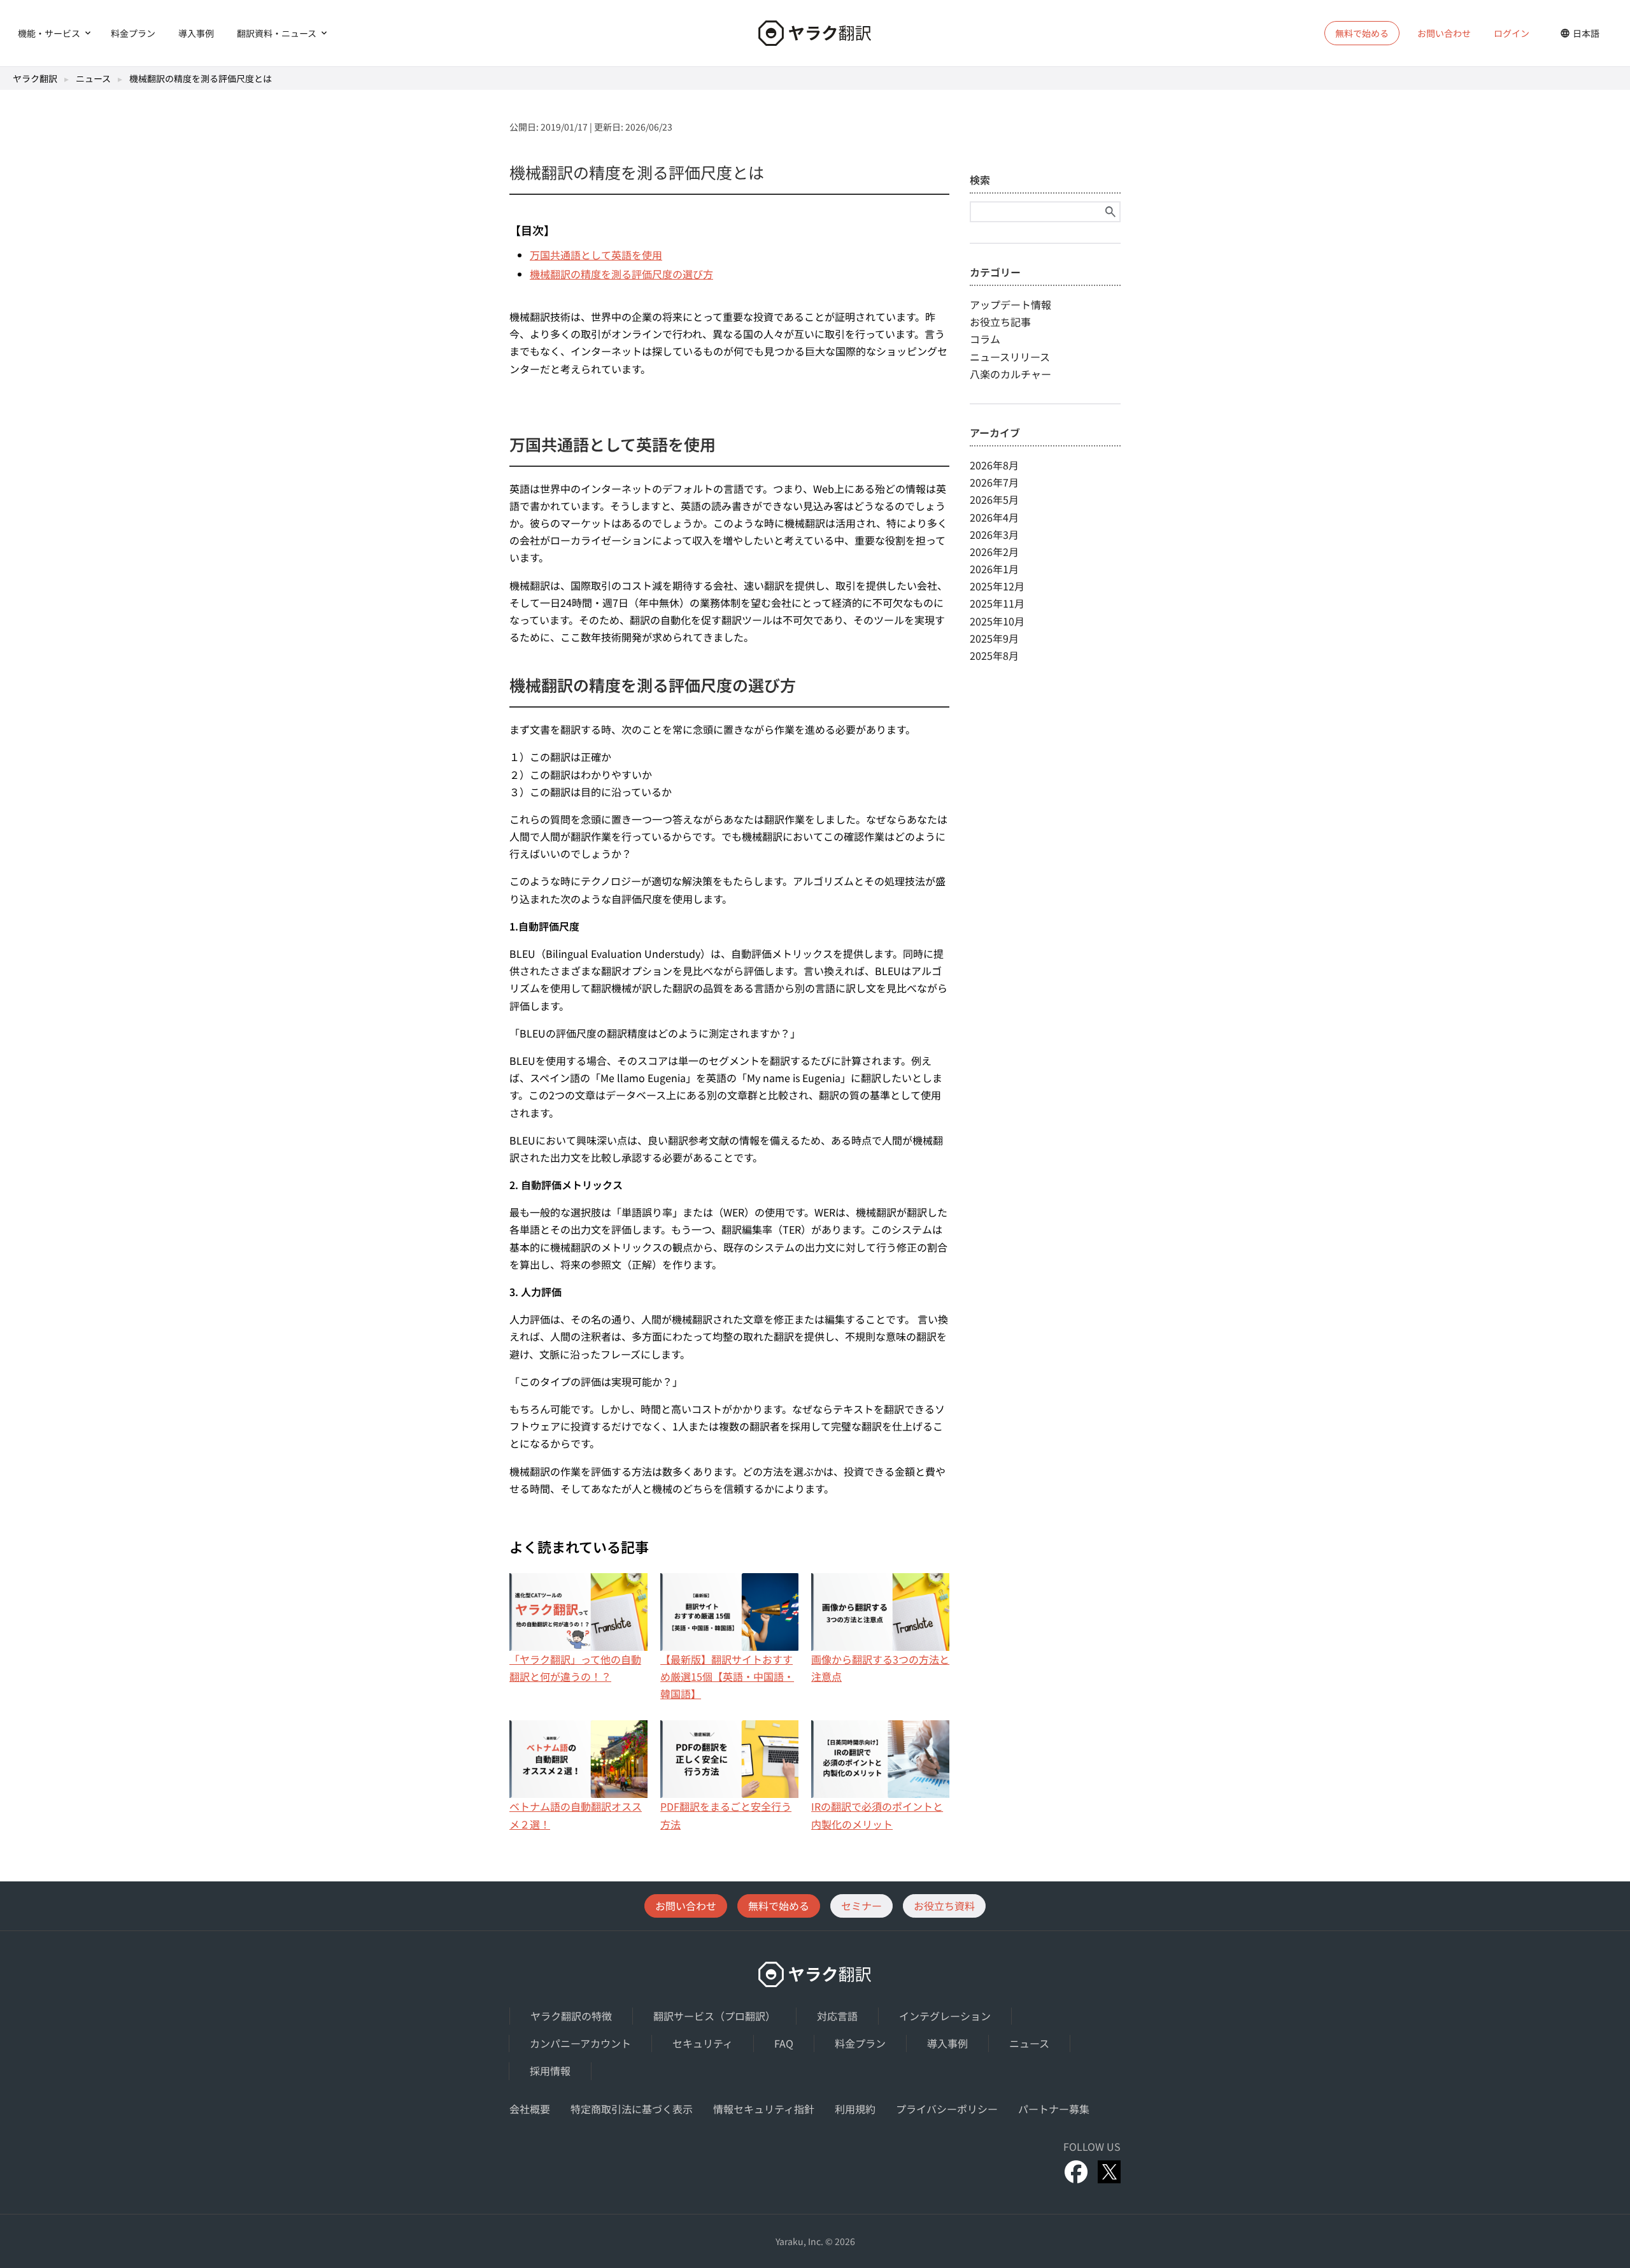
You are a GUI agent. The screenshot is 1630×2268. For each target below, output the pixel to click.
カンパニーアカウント (580, 2043)
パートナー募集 (1054, 2109)
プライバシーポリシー (947, 2109)
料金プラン (133, 33)
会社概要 (530, 2109)
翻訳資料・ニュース (277, 33)
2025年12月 (997, 586)
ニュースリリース (1010, 357)
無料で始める (779, 1906)
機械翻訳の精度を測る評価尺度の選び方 (621, 274)
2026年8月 (994, 465)
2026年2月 (994, 552)
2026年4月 (994, 517)
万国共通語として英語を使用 (596, 255)
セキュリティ (703, 2043)
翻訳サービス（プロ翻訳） (714, 2016)
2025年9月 (994, 638)
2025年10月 (997, 621)
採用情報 (550, 2071)
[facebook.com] (1076, 2172)
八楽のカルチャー (1010, 374)
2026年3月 (994, 534)
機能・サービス (49, 33)
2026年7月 (994, 482)
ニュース (93, 78)
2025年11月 (997, 603)
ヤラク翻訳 (35, 78)
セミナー (861, 1906)
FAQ (784, 2043)
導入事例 (196, 33)
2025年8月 (994, 655)
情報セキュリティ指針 (764, 2109)
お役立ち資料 (944, 1906)
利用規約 (855, 2109)
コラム (985, 339)
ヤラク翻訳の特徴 (571, 2016)
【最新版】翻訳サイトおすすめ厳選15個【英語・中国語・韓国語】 (727, 1676)
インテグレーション (945, 2016)
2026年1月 (994, 569)
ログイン (1512, 33)
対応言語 (837, 2016)
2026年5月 (994, 499)
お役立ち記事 (1000, 322)
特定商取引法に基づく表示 (632, 2109)
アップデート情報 (1010, 304)
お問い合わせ (1444, 33)
